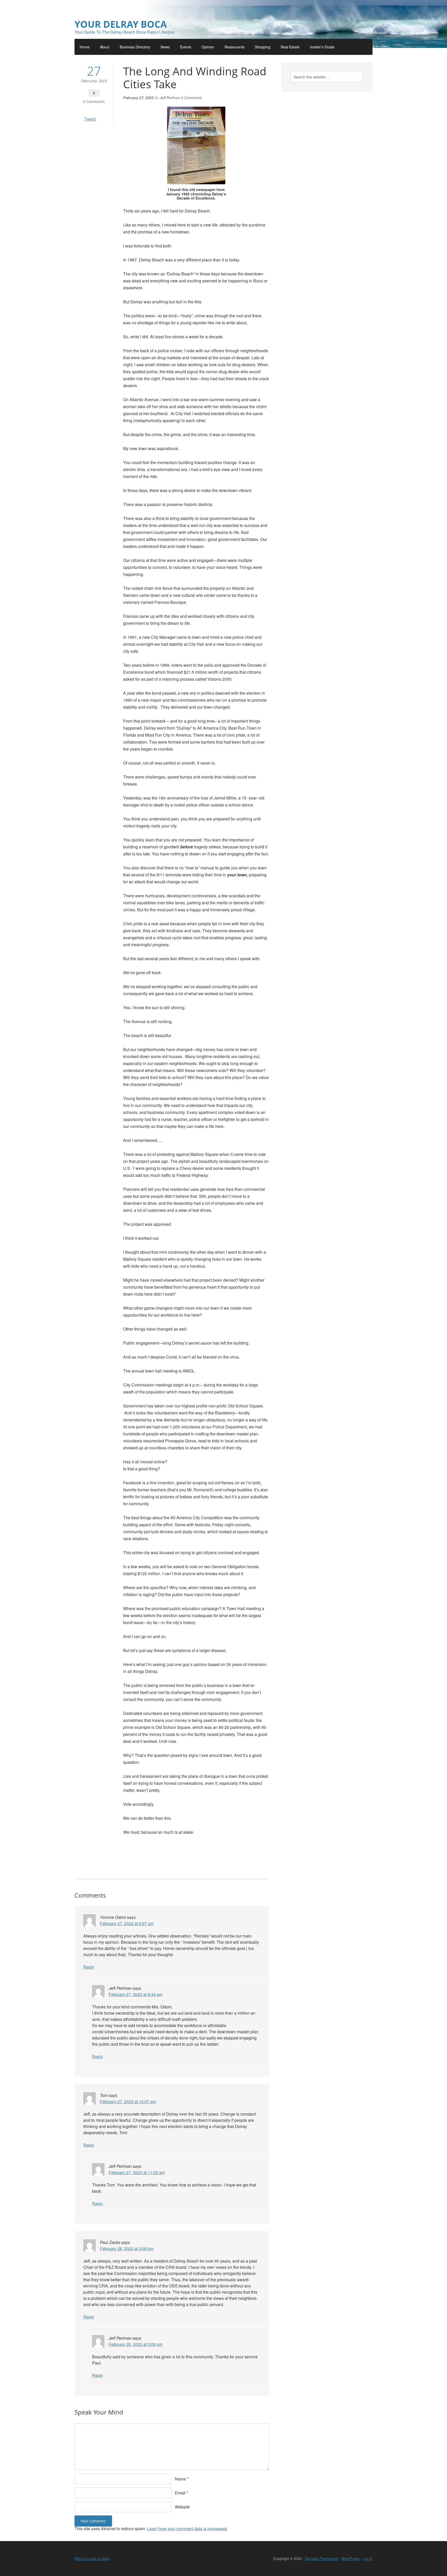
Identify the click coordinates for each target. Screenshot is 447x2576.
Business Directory (135, 47)
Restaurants (234, 47)
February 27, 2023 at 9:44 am (136, 1994)
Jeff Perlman (170, 98)
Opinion (208, 47)
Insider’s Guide (322, 47)
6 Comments (94, 102)
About (105, 47)
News (165, 47)
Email (180, 2493)
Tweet (90, 119)
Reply (89, 1967)
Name (180, 2479)
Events (186, 47)
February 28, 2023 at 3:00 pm (127, 2248)
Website (182, 2507)
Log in (367, 2558)
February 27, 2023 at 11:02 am (137, 2172)
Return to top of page (92, 2558)
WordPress (350, 2558)
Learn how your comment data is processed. (187, 2529)
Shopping (263, 47)
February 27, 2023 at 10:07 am (128, 2101)
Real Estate (290, 47)
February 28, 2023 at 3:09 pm (136, 2344)
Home (85, 47)
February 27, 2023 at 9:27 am (127, 1923)
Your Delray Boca (121, 24)
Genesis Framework (322, 2558)
